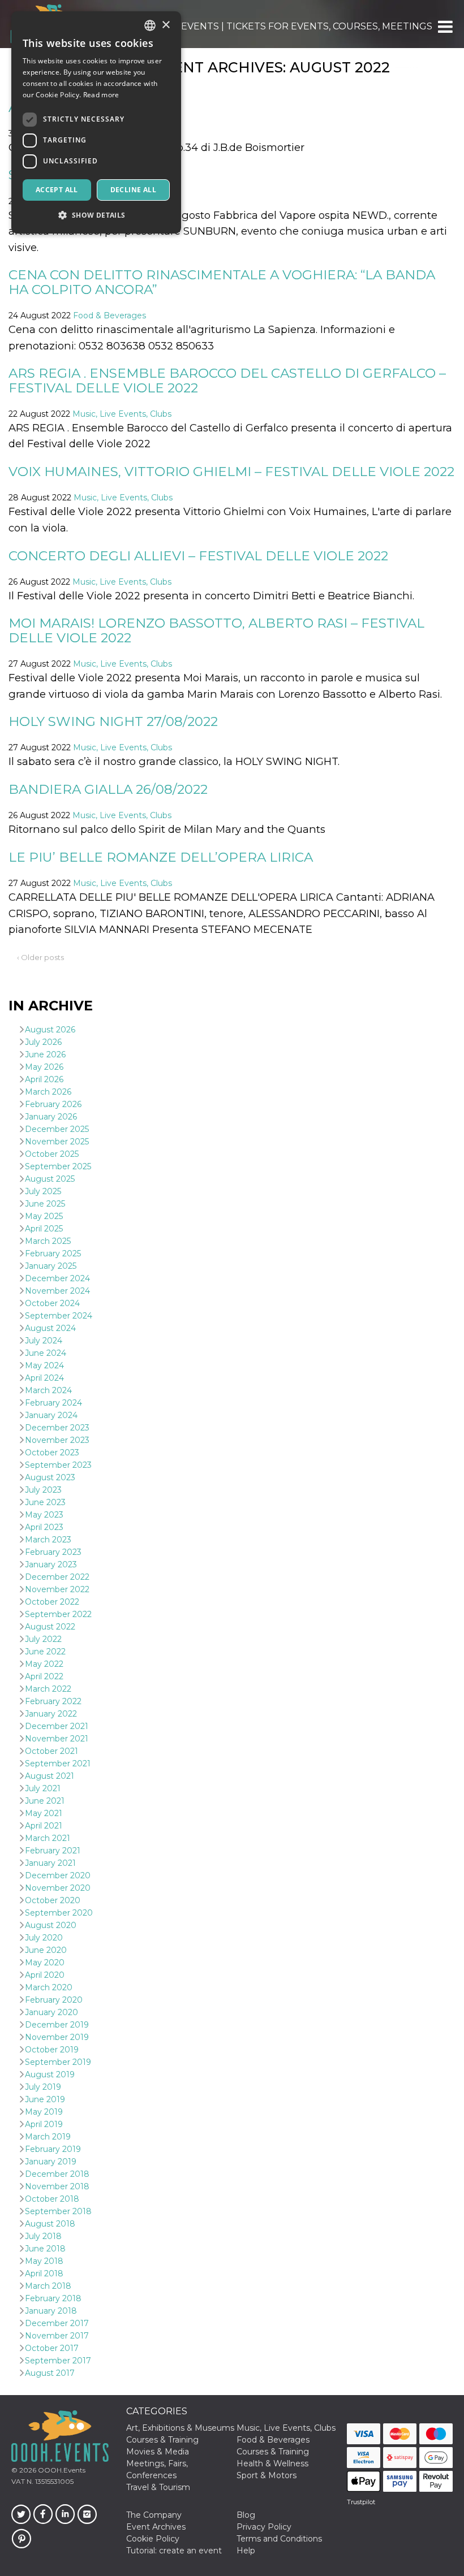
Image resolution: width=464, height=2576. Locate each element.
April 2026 (44, 1079)
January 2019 (51, 2162)
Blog (246, 2515)
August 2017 (50, 2373)
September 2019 (58, 2062)
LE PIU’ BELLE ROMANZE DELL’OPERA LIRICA (161, 857)
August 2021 (50, 1776)
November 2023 (57, 1440)
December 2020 (58, 1875)
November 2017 (57, 2336)
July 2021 (43, 1788)
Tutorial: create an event (174, 2551)
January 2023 (51, 1564)
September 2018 (58, 2211)
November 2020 (58, 1888)
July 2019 (43, 2087)
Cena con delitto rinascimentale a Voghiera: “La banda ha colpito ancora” (222, 282)
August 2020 (51, 1925)
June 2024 (46, 1353)
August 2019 (50, 2074)
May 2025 (44, 1216)
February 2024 (53, 1403)
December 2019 (57, 2025)
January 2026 (51, 1117)
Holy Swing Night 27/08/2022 (113, 721)
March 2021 (48, 1838)
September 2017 (58, 2361)
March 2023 (48, 1540)
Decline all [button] (133, 190)
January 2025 (51, 1266)
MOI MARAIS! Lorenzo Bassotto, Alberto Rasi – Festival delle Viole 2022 (216, 630)
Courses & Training (162, 2440)
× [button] (166, 25)
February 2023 (53, 1552)
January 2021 (50, 1863)
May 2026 (44, 1067)
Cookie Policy (153, 2539)
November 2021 (57, 1739)
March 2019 (48, 2137)
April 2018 (44, 2274)
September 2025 (58, 1166)
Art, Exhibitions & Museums (180, 2428)
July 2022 (43, 1639)
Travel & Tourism (158, 2487)
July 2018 (43, 2236)
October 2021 (51, 1751)
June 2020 (46, 1950)
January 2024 (51, 1415)
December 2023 (57, 1428)
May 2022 (44, 1664)
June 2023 (45, 1502)
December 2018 (57, 2174)
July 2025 (43, 1191)
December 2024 (57, 1278)
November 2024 (57, 1291)
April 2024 (44, 1378)
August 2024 (50, 1328)
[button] (444, 27)
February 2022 (53, 1701)
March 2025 (48, 1241)
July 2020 (44, 1938)
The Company (154, 2515)
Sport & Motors (267, 2475)
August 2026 (50, 1030)
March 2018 (48, 2286)
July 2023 (43, 1490)
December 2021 (57, 1726)
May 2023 (44, 1515)
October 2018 (52, 2199)
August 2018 (50, 2224)
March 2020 (49, 1987)
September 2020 (59, 1913)
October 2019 (52, 2050)
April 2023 (44, 1527)
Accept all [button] (57, 190)
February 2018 (53, 2298)
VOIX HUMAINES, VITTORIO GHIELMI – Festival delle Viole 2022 (231, 472)
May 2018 (44, 2261)
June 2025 (45, 1204)
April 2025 (44, 1229)
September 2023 (58, 1465)
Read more (101, 95)
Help (246, 2551)
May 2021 (44, 1813)
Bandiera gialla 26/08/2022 (108, 789)
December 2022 (57, 1577)
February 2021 (53, 1851)
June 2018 (45, 2249)
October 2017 (52, 2348)
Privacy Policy (264, 2527)
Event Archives (156, 2527)
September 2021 (58, 1764)
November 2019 (57, 2037)
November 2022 (57, 1589)
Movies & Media (158, 2452)
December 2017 (57, 2323)
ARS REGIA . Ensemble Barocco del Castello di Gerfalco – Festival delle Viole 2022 (227, 380)
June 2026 (45, 1054)
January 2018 (51, 2311)
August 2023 (50, 1477)
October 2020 (53, 1900)
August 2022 (50, 1627)
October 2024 (52, 1303)
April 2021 (44, 1826)
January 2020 (51, 2012)
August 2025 (50, 1179)
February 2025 (53, 1254)
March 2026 (48, 1092)
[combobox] (150, 25)
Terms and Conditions (279, 2539)
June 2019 (45, 2099)
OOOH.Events (61, 2470)
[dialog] (96, 122)
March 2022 (48, 1689)
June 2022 (45, 1652)
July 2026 (43, 1042)
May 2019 (44, 2112)
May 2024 (44, 1365)
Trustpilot (361, 2502)
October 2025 (52, 1154)
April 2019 (44, 2124)
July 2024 (44, 1341)
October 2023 (52, 1453)
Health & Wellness (272, 2463)
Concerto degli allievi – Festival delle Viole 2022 (198, 556)
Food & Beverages (109, 315)
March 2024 (48, 1390)
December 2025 (57, 1129)
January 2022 (51, 1714)
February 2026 (53, 1104)
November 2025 (57, 1142)
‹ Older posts (40, 957)
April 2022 (44, 1676)
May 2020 (45, 1963)
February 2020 (54, 2000)
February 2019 (53, 2149)
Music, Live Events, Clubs (122, 414)
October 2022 (52, 1602)
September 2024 (59, 1316)
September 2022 (58, 1614)
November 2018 (57, 2186)
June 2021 (45, 1801)
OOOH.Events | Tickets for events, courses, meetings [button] (290, 26)
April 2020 (45, 1975)
